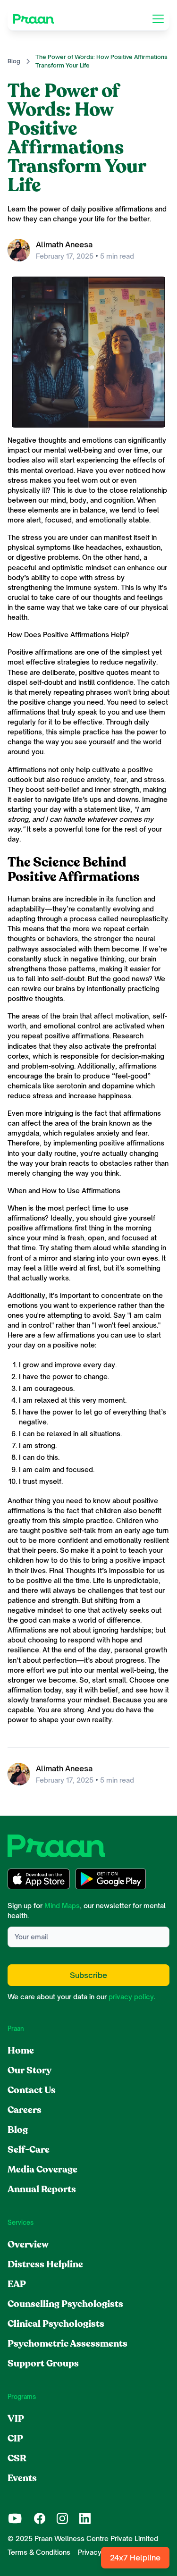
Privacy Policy (101, 2552)
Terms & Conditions (39, 2552)
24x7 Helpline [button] (135, 2558)
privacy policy (131, 1997)
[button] (156, 19)
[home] (34, 19)
